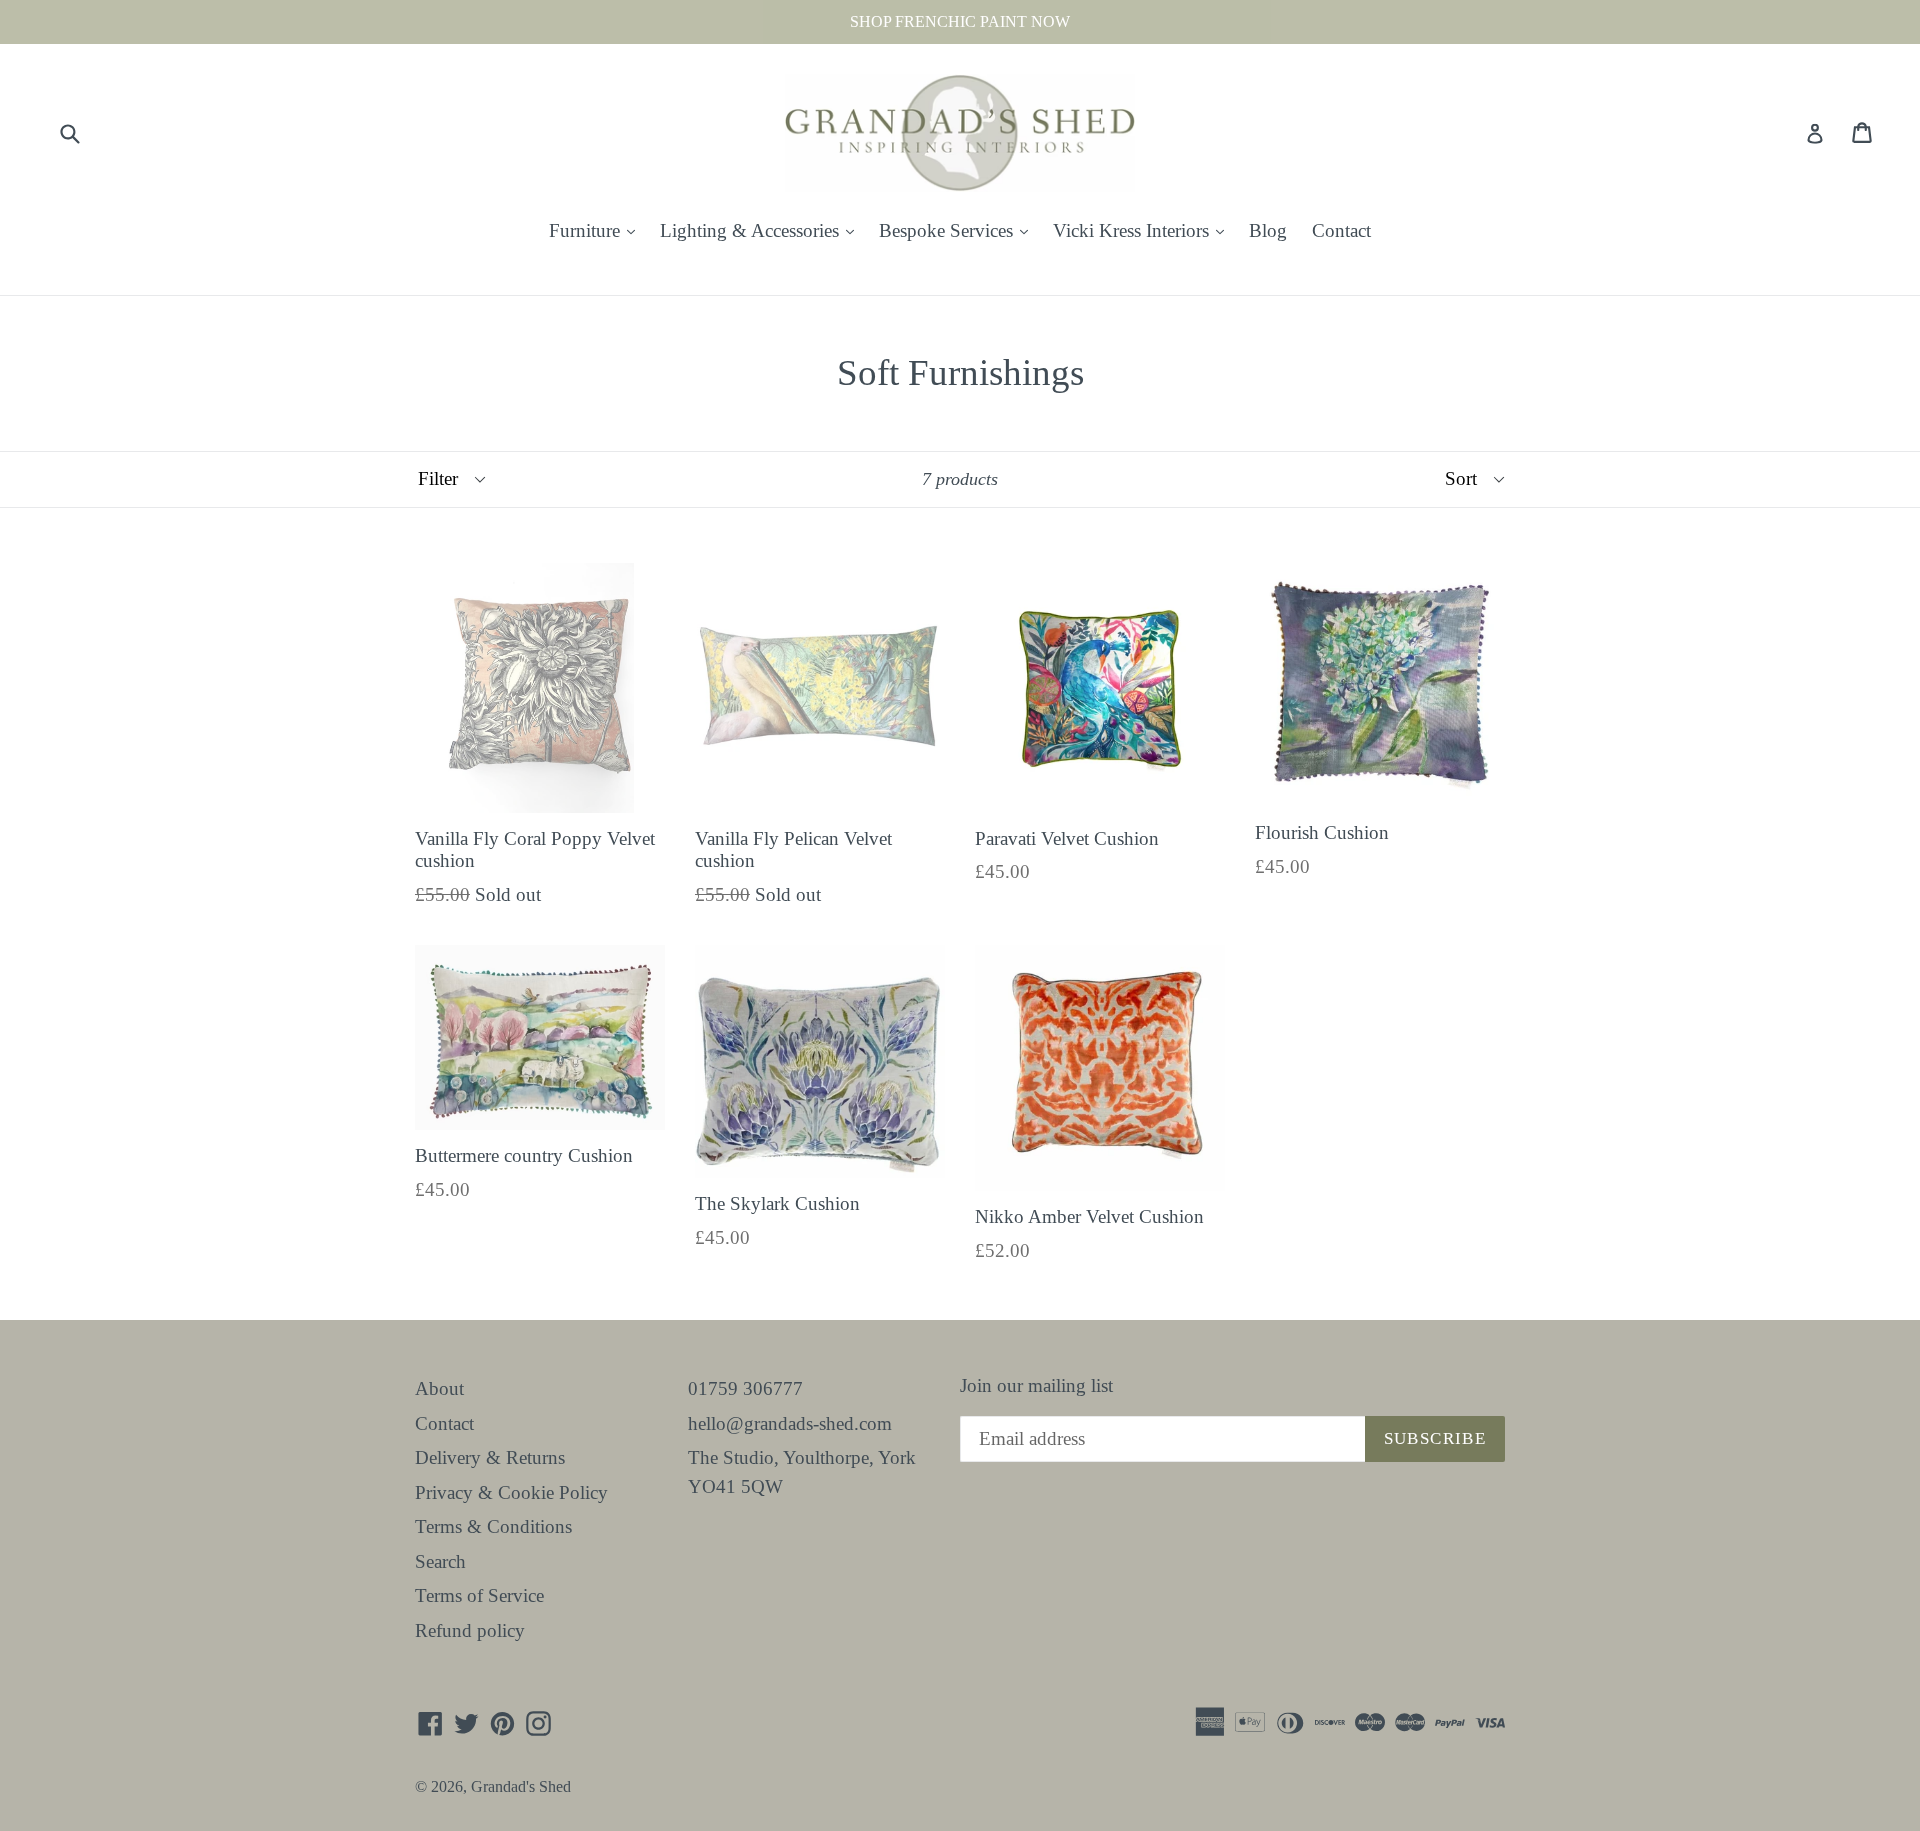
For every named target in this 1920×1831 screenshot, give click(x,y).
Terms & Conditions (493, 1526)
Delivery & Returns (490, 1457)
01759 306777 (745, 1388)
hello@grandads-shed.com (790, 1423)
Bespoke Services (958, 230)
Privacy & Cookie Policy (511, 1492)
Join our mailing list (1036, 1385)
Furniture (597, 230)
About (439, 1388)
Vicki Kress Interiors (1143, 230)
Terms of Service (479, 1595)
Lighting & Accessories (762, 230)
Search (440, 1561)
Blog (1268, 230)
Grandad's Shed (521, 1786)
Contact (1341, 230)
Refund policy (470, 1630)
